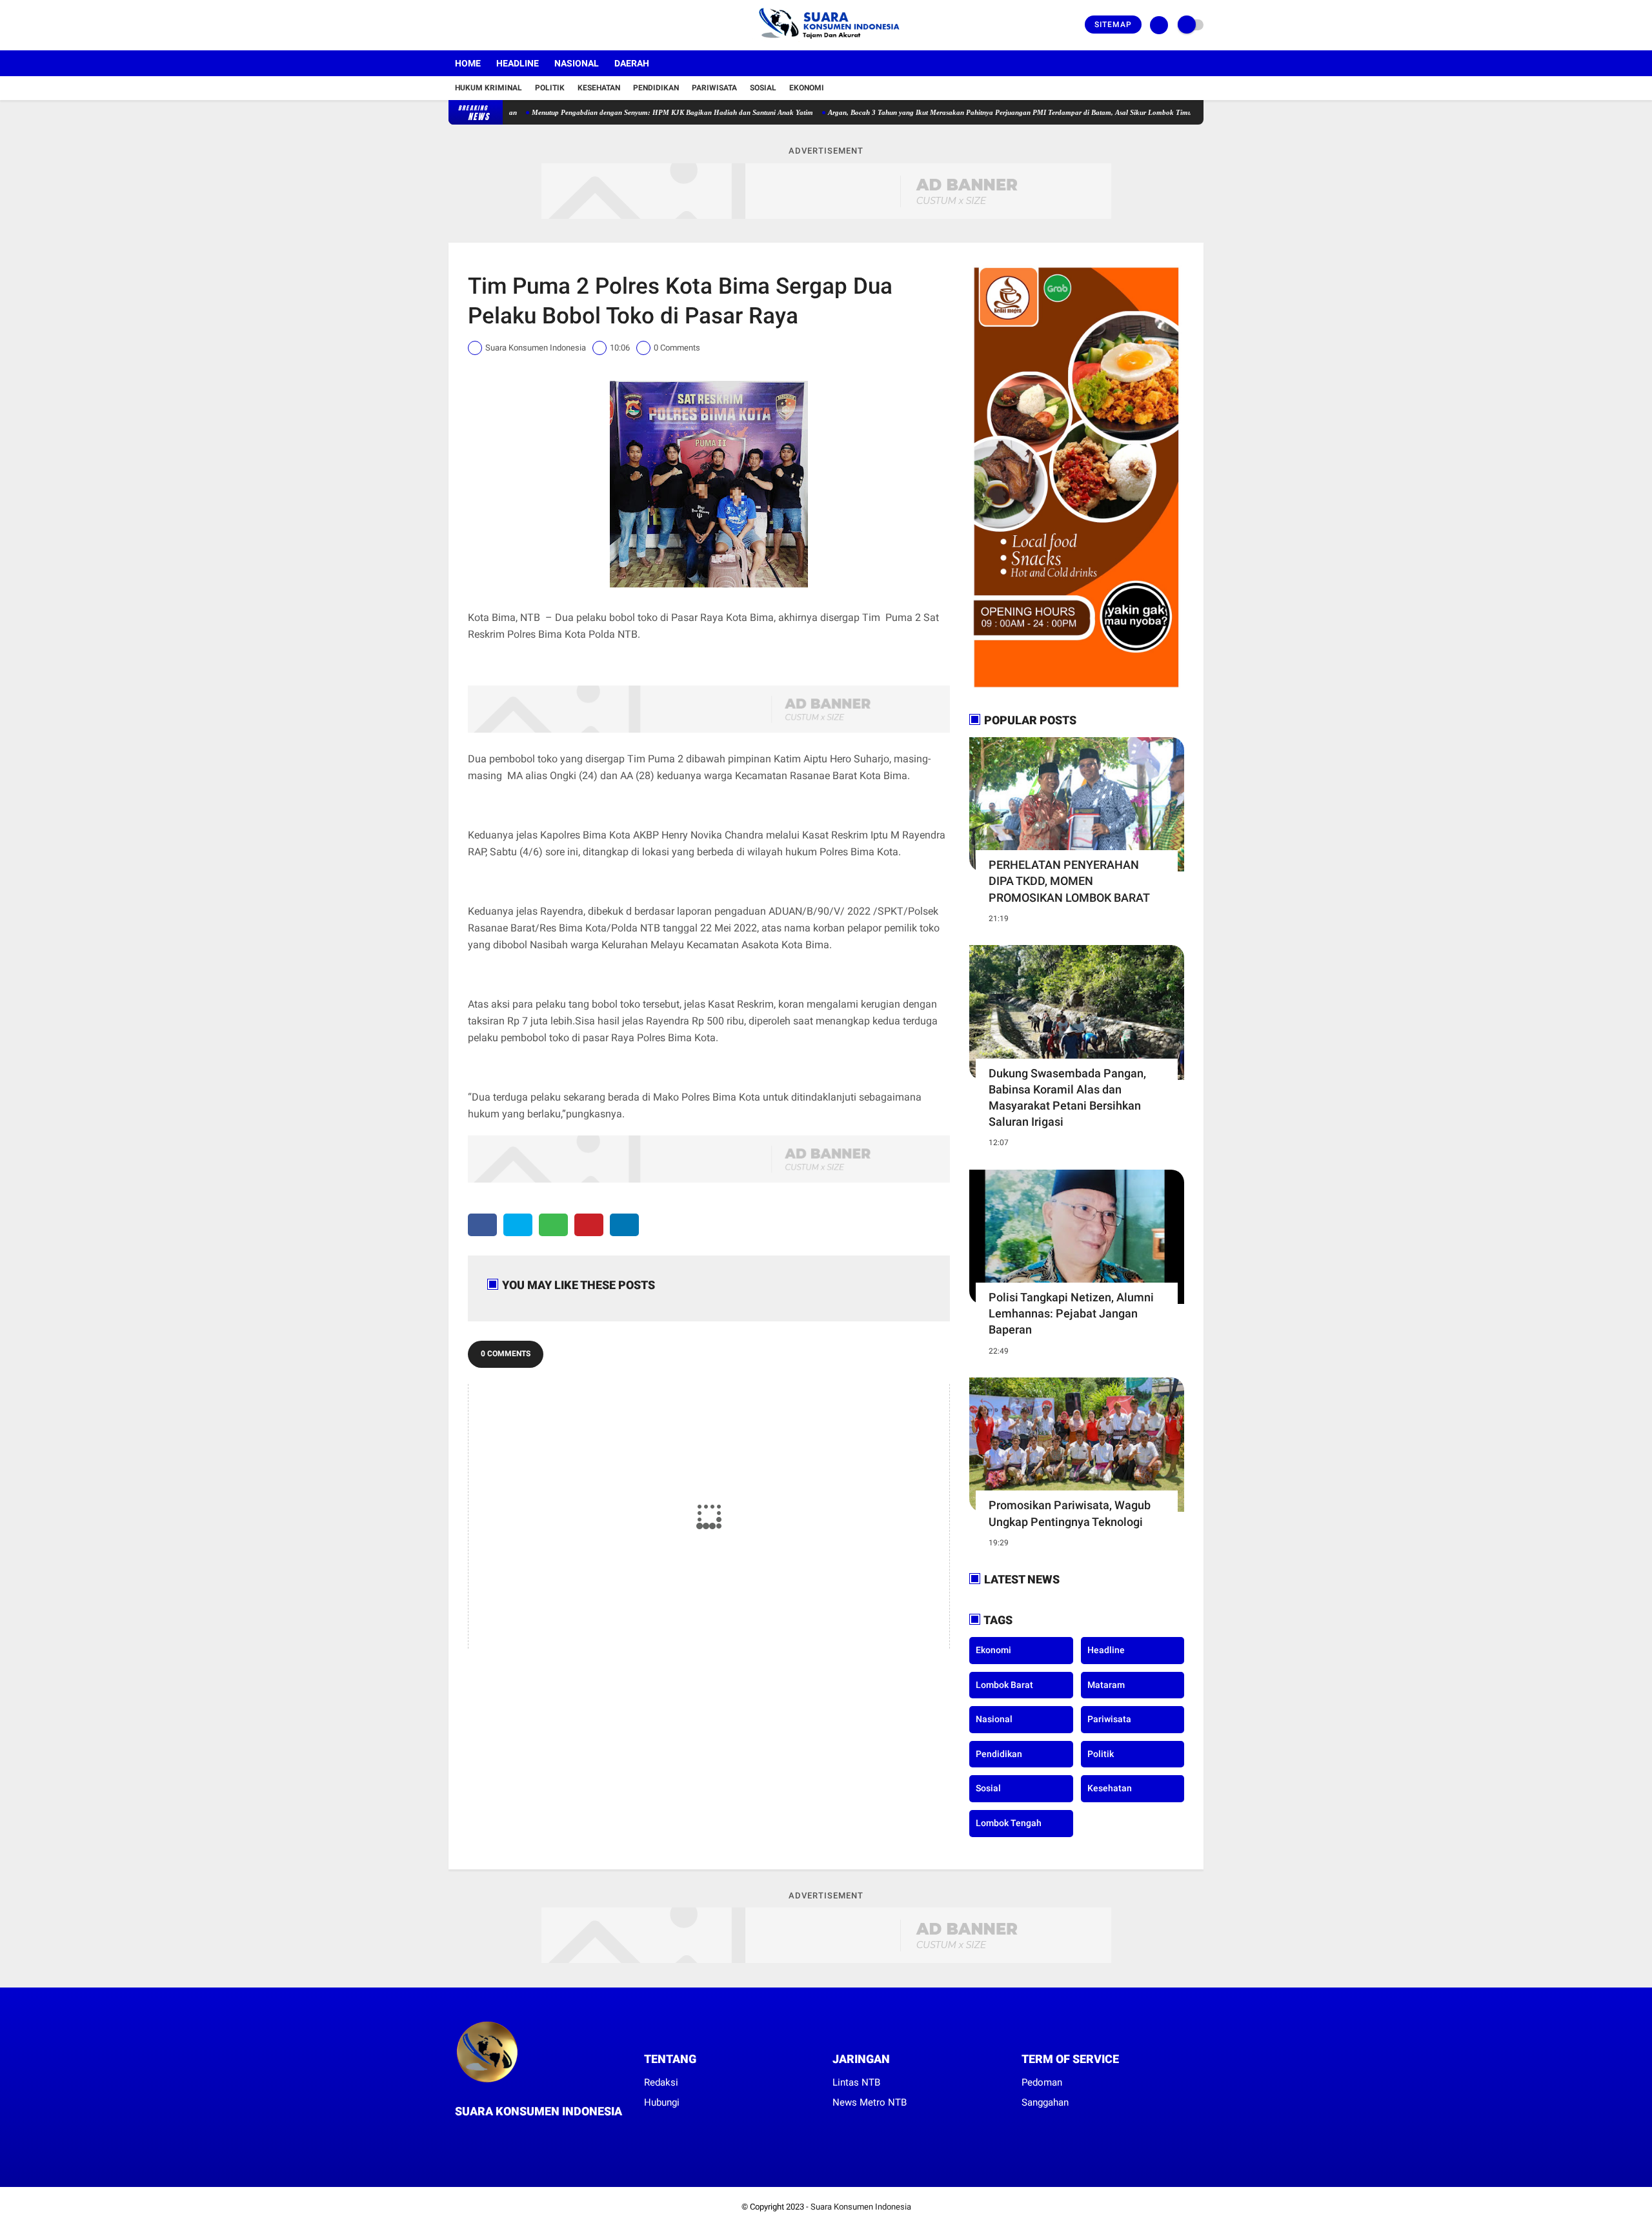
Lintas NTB (856, 2082)
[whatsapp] (553, 1225)
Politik (550, 88)
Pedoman (1042, 2082)
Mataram (1106, 1685)
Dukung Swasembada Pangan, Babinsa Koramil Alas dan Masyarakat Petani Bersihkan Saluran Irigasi (1067, 1098)
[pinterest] (589, 1225)
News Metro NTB (870, 2102)
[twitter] (470, 25)
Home (468, 63)
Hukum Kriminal (489, 88)
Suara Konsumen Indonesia (861, 2207)
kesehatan (1110, 1788)
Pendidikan (656, 88)
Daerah (632, 63)
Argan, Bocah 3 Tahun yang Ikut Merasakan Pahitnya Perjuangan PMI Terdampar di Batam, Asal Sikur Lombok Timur (940, 112)
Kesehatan (599, 88)
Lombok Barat (1004, 1685)
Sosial (763, 88)
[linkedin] (624, 1225)
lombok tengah (1009, 1823)
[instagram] (487, 25)
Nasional (577, 63)
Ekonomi (807, 88)
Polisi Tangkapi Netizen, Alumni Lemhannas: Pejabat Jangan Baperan (1071, 1313)
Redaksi (661, 2082)
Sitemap (1113, 25)
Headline (518, 63)
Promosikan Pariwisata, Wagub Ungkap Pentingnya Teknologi (1070, 1513)
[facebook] (452, 25)
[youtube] (505, 25)
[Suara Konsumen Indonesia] (826, 43)
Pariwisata (714, 88)
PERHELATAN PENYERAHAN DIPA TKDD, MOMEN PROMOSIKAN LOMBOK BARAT (1069, 881)
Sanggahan (1045, 2102)
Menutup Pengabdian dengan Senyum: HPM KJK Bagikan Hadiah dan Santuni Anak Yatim (601, 112)
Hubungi (662, 2102)
